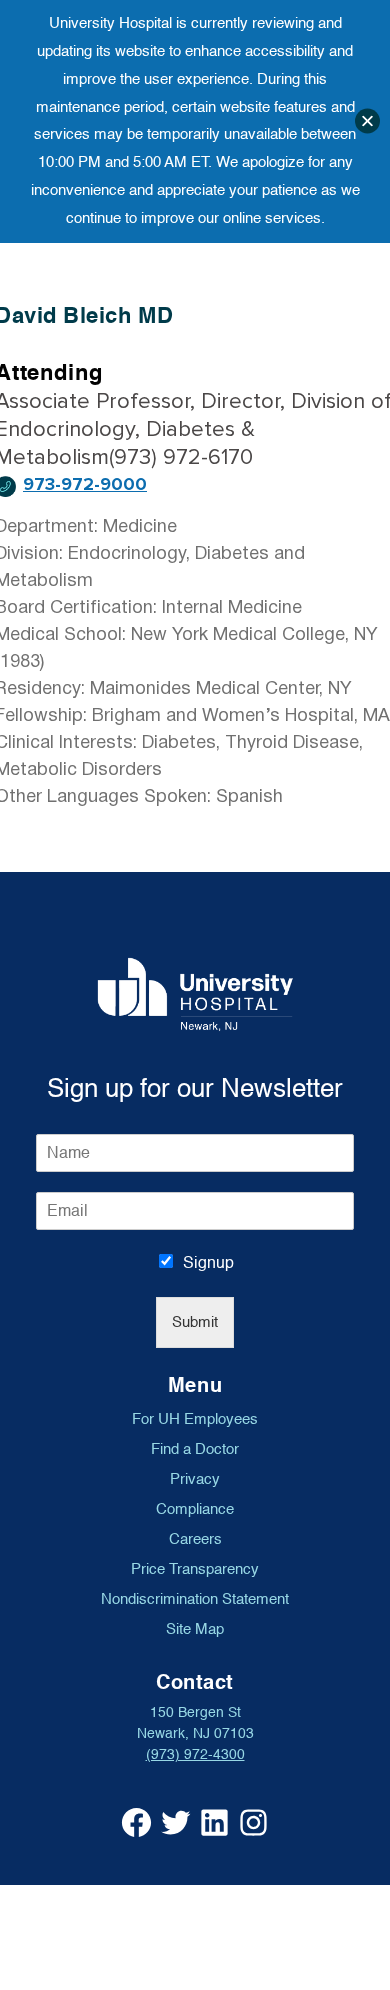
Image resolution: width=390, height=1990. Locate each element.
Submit (195, 1322)
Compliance (195, 1509)
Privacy (195, 1479)
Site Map (195, 1629)
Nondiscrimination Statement (195, 1599)
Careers (195, 1539)
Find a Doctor (195, 1449)
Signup (208, 1263)
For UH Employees (195, 1419)
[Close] (367, 121)
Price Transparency (195, 1569)
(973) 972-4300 (195, 1754)
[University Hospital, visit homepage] (195, 994)
